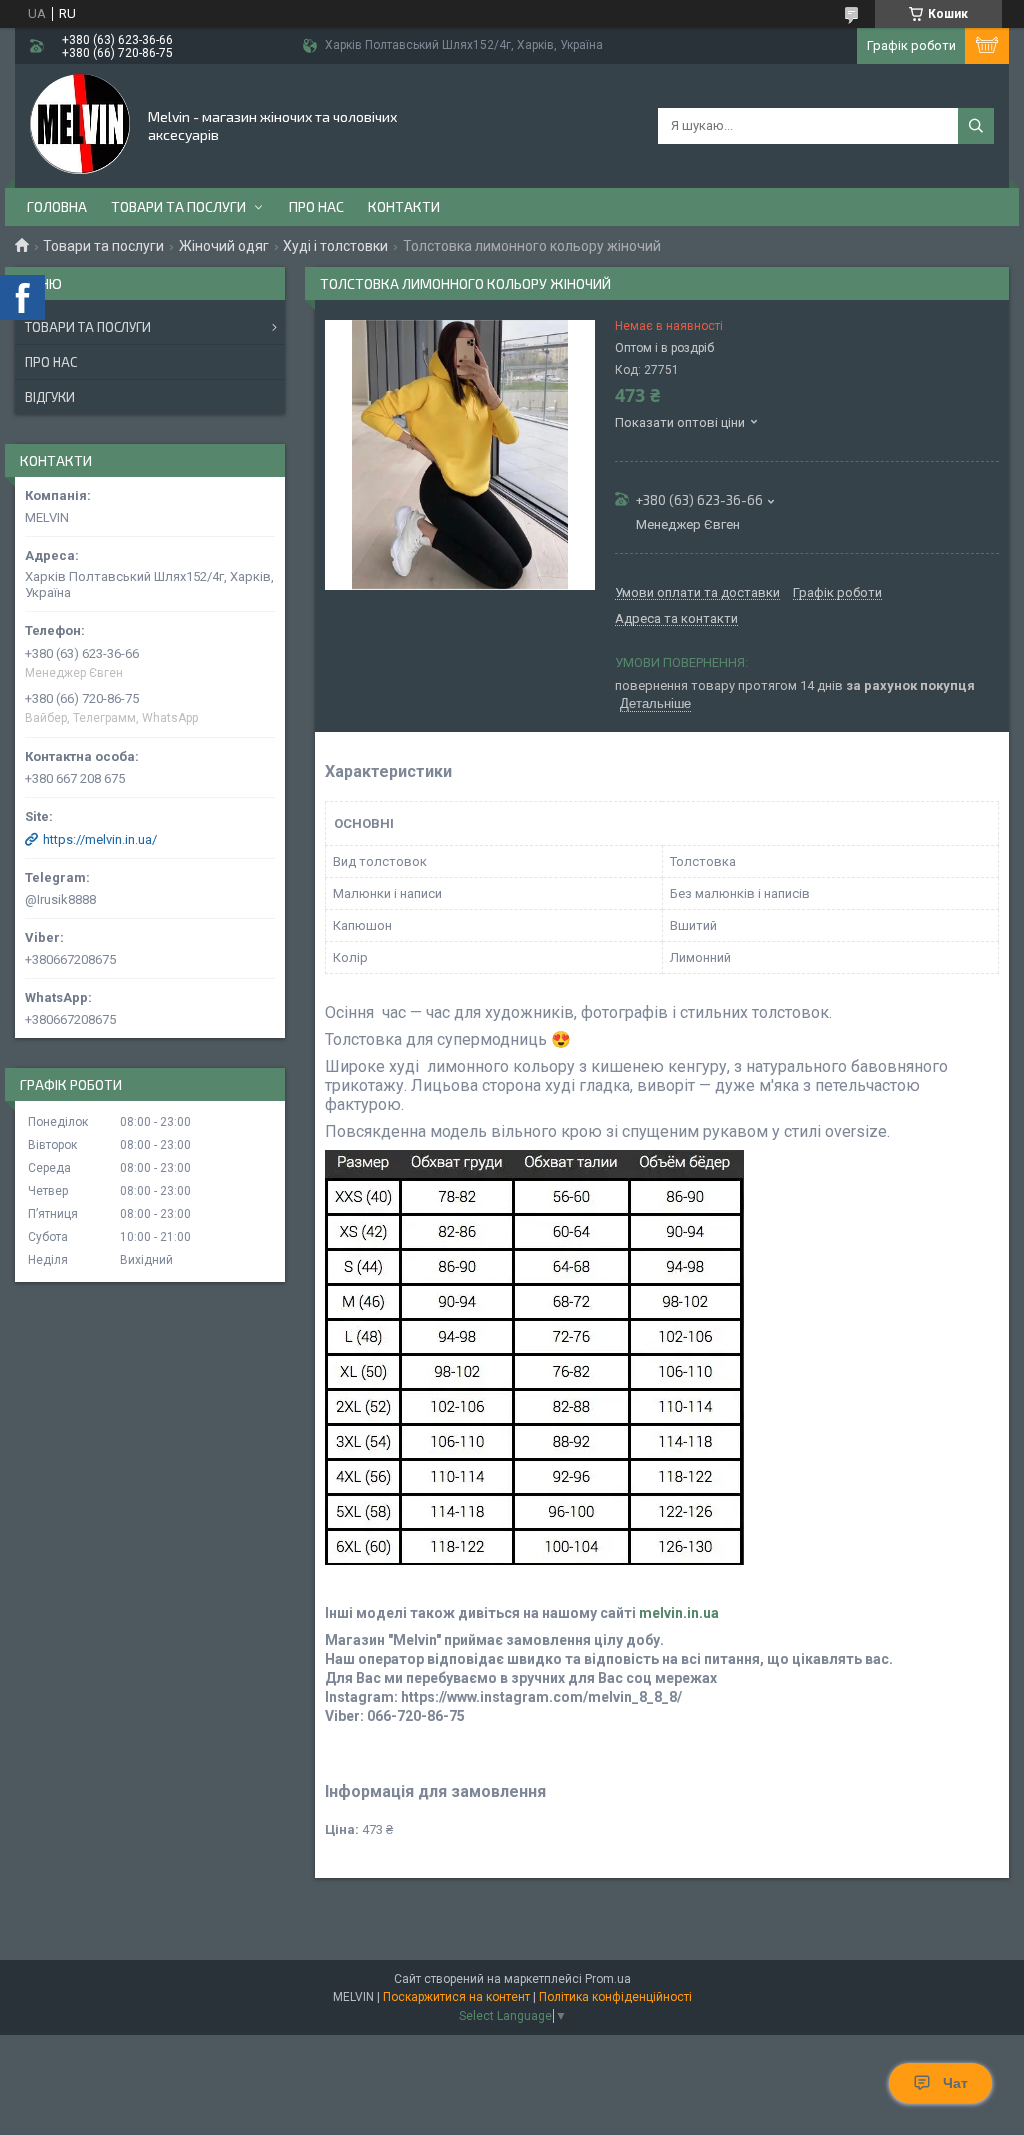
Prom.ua (608, 1979)
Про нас (316, 206)
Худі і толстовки (335, 246)
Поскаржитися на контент (456, 1997)
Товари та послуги (178, 206)
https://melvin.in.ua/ (100, 839)
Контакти (404, 206)
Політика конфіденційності (615, 1997)
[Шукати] (976, 126)
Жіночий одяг (224, 246)
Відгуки (50, 397)
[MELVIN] (80, 124)
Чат (955, 2083)
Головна (57, 206)
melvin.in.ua (679, 1613)
